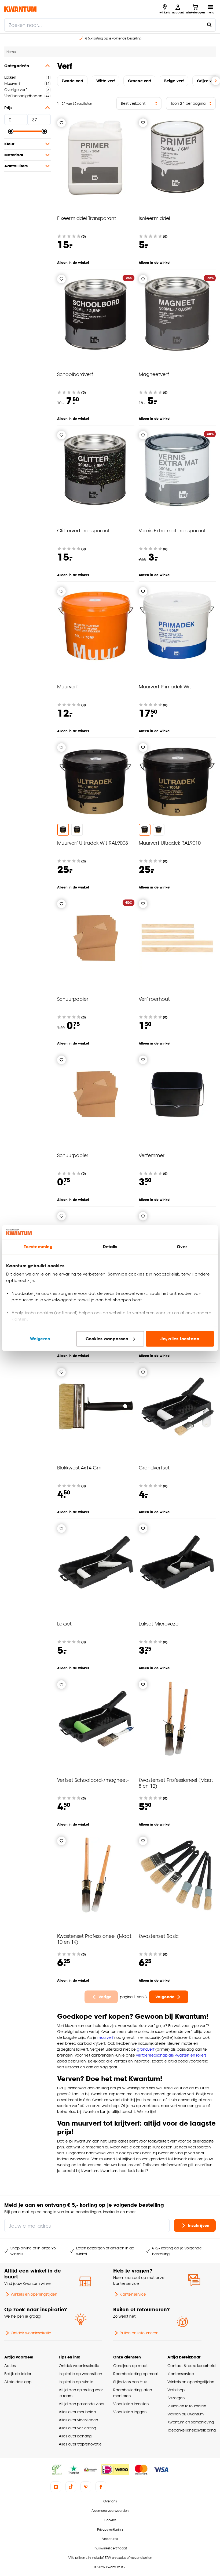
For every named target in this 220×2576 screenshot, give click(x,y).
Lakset (64, 1623)
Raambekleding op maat (136, 2374)
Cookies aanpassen (107, 1339)
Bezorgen (176, 2398)
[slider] (11, 131)
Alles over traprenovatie (80, 2444)
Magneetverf (154, 374)
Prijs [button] (8, 108)
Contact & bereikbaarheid (191, 2366)
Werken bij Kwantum (186, 2414)
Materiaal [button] (14, 155)
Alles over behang (75, 2436)
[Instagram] (56, 2487)
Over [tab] (182, 1247)
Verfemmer (152, 1155)
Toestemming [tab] (38, 1247)
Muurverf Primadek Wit (165, 686)
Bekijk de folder (18, 2374)
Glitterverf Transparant (83, 530)
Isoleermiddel (154, 218)
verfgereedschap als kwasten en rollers (171, 2055)
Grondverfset (154, 1467)
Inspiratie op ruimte (76, 2382)
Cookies (110, 2520)
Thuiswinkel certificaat (110, 2548)
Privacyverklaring (110, 2529)
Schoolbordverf (75, 374)
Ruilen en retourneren (139, 2333)
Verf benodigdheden (23, 96)
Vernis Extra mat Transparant (172, 530)
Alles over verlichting (77, 2428)
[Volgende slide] (216, 81)
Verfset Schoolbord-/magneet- (93, 1780)
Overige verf (15, 90)
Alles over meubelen (77, 2412)
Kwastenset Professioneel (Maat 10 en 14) (94, 1939)
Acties (10, 2366)
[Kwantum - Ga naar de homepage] (20, 9)
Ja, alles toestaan (180, 1339)
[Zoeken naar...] (209, 25)
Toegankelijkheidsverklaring (192, 2430)
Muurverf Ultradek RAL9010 (170, 843)
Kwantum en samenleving (191, 2422)
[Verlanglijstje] (61, 123)
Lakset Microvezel (159, 1623)
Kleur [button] (9, 144)
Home (11, 52)
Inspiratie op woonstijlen (80, 2374)
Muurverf (12, 83)
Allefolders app (18, 2382)
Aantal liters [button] (16, 166)
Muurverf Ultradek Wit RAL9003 (93, 843)
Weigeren (40, 1339)
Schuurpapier (73, 999)
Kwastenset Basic (159, 1936)
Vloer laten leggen (130, 2412)
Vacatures (110, 2539)
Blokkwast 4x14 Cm (79, 1467)
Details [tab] (110, 1247)
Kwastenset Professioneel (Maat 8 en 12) (176, 1783)
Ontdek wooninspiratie (31, 2333)
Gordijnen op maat (131, 2366)
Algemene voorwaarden (110, 2511)
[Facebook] (101, 2487)
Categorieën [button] (17, 66)
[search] (110, 25)
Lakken (10, 77)
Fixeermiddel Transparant (87, 218)
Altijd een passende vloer (82, 2404)
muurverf (106, 2037)
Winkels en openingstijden (34, 2294)
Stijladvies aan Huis (130, 2382)
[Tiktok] (71, 2487)
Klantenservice (133, 2294)
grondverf (146, 2049)
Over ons (110, 2501)
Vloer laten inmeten (131, 2404)
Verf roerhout (154, 999)
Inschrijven (199, 2225)
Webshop (176, 2390)
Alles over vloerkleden (78, 2420)
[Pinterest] (86, 2487)
